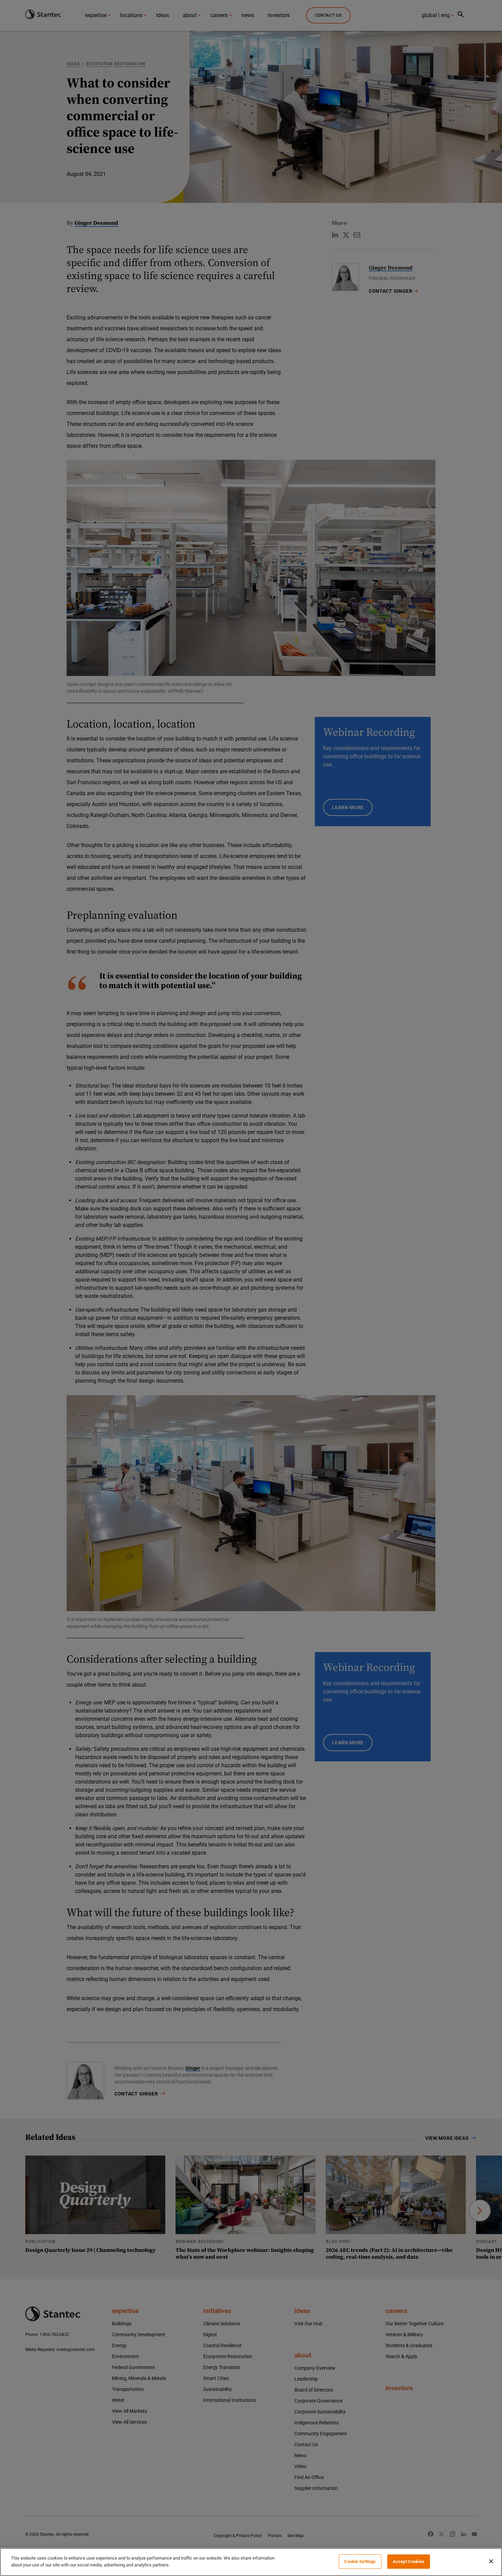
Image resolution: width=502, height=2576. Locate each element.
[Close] (491, 2561)
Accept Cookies (409, 2561)
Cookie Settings (360, 2561)
